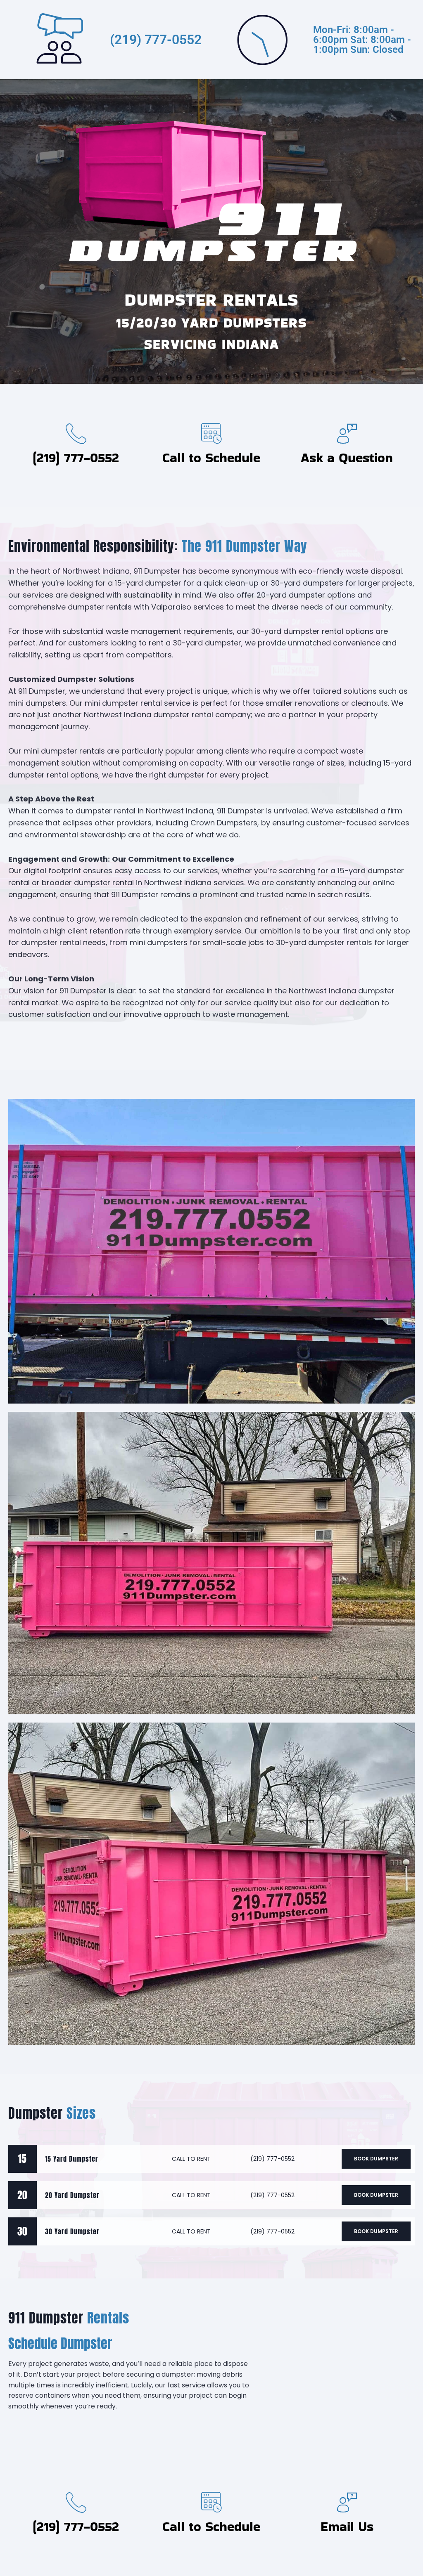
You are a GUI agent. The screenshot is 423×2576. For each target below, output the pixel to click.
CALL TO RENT (191, 2159)
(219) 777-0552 (156, 40)
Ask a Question (347, 457)
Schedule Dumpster (60, 2343)
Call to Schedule (211, 457)
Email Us (347, 2526)
